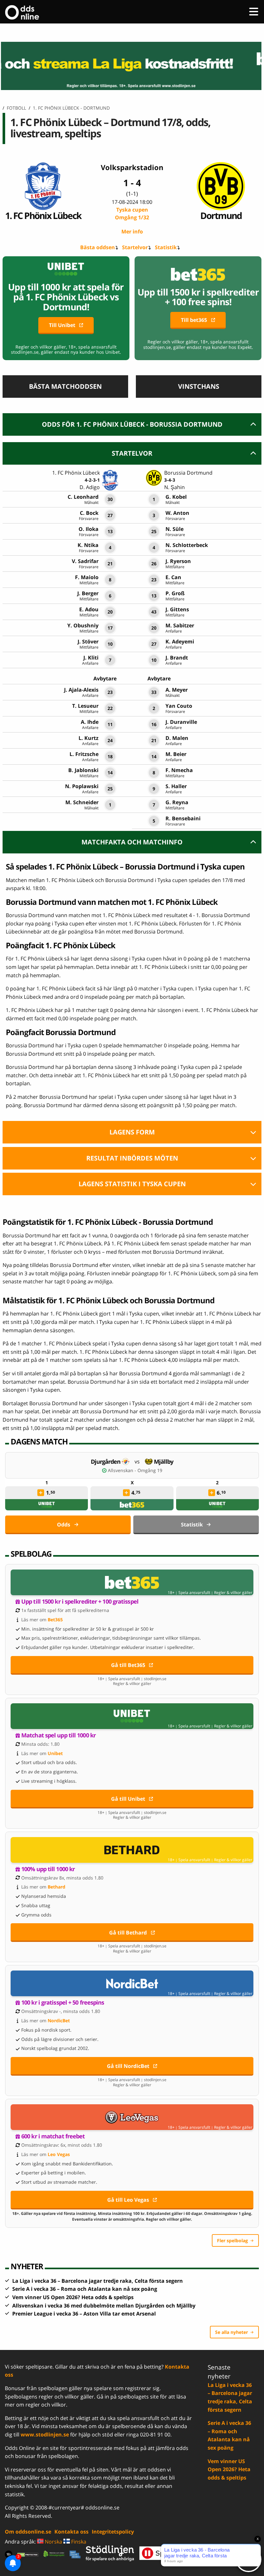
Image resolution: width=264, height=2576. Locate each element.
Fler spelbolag (232, 2240)
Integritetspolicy (113, 2532)
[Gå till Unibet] (132, 1716)
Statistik (166, 247)
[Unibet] (47, 1505)
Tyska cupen (132, 214)
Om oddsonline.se (28, 2532)
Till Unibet (62, 325)
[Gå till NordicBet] (132, 1983)
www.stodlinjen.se (45, 2435)
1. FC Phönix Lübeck (43, 215)
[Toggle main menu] (254, 12)
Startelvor (135, 247)
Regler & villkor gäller (233, 1593)
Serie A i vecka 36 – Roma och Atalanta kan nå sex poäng (85, 2289)
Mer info (132, 232)
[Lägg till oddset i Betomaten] (41, 1493)
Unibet (55, 1753)
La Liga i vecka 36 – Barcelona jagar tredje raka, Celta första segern (98, 2281)
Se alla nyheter (231, 2332)
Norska (53, 2542)
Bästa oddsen (98, 247)
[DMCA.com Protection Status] (28, 2554)
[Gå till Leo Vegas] (132, 2117)
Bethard (57, 1887)
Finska (78, 2542)
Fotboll (16, 108)
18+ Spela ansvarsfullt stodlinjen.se (132, 1679)
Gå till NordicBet (128, 2066)
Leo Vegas (59, 2154)
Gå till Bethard (128, 1933)
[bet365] (132, 1505)
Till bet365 (194, 320)
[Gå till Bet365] (132, 1582)
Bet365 (55, 1620)
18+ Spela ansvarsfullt (189, 1593)
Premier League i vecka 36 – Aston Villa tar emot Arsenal (84, 2314)
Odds (64, 1525)
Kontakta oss (71, 2532)
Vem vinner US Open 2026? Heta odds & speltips (73, 2297)
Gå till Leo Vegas (128, 2200)
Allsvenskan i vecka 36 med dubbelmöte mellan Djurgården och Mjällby (104, 2306)
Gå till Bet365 (128, 1665)
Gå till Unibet (128, 1799)
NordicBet (59, 2021)
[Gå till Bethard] (132, 1850)
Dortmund (221, 215)
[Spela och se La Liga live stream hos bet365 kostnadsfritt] (132, 66)
